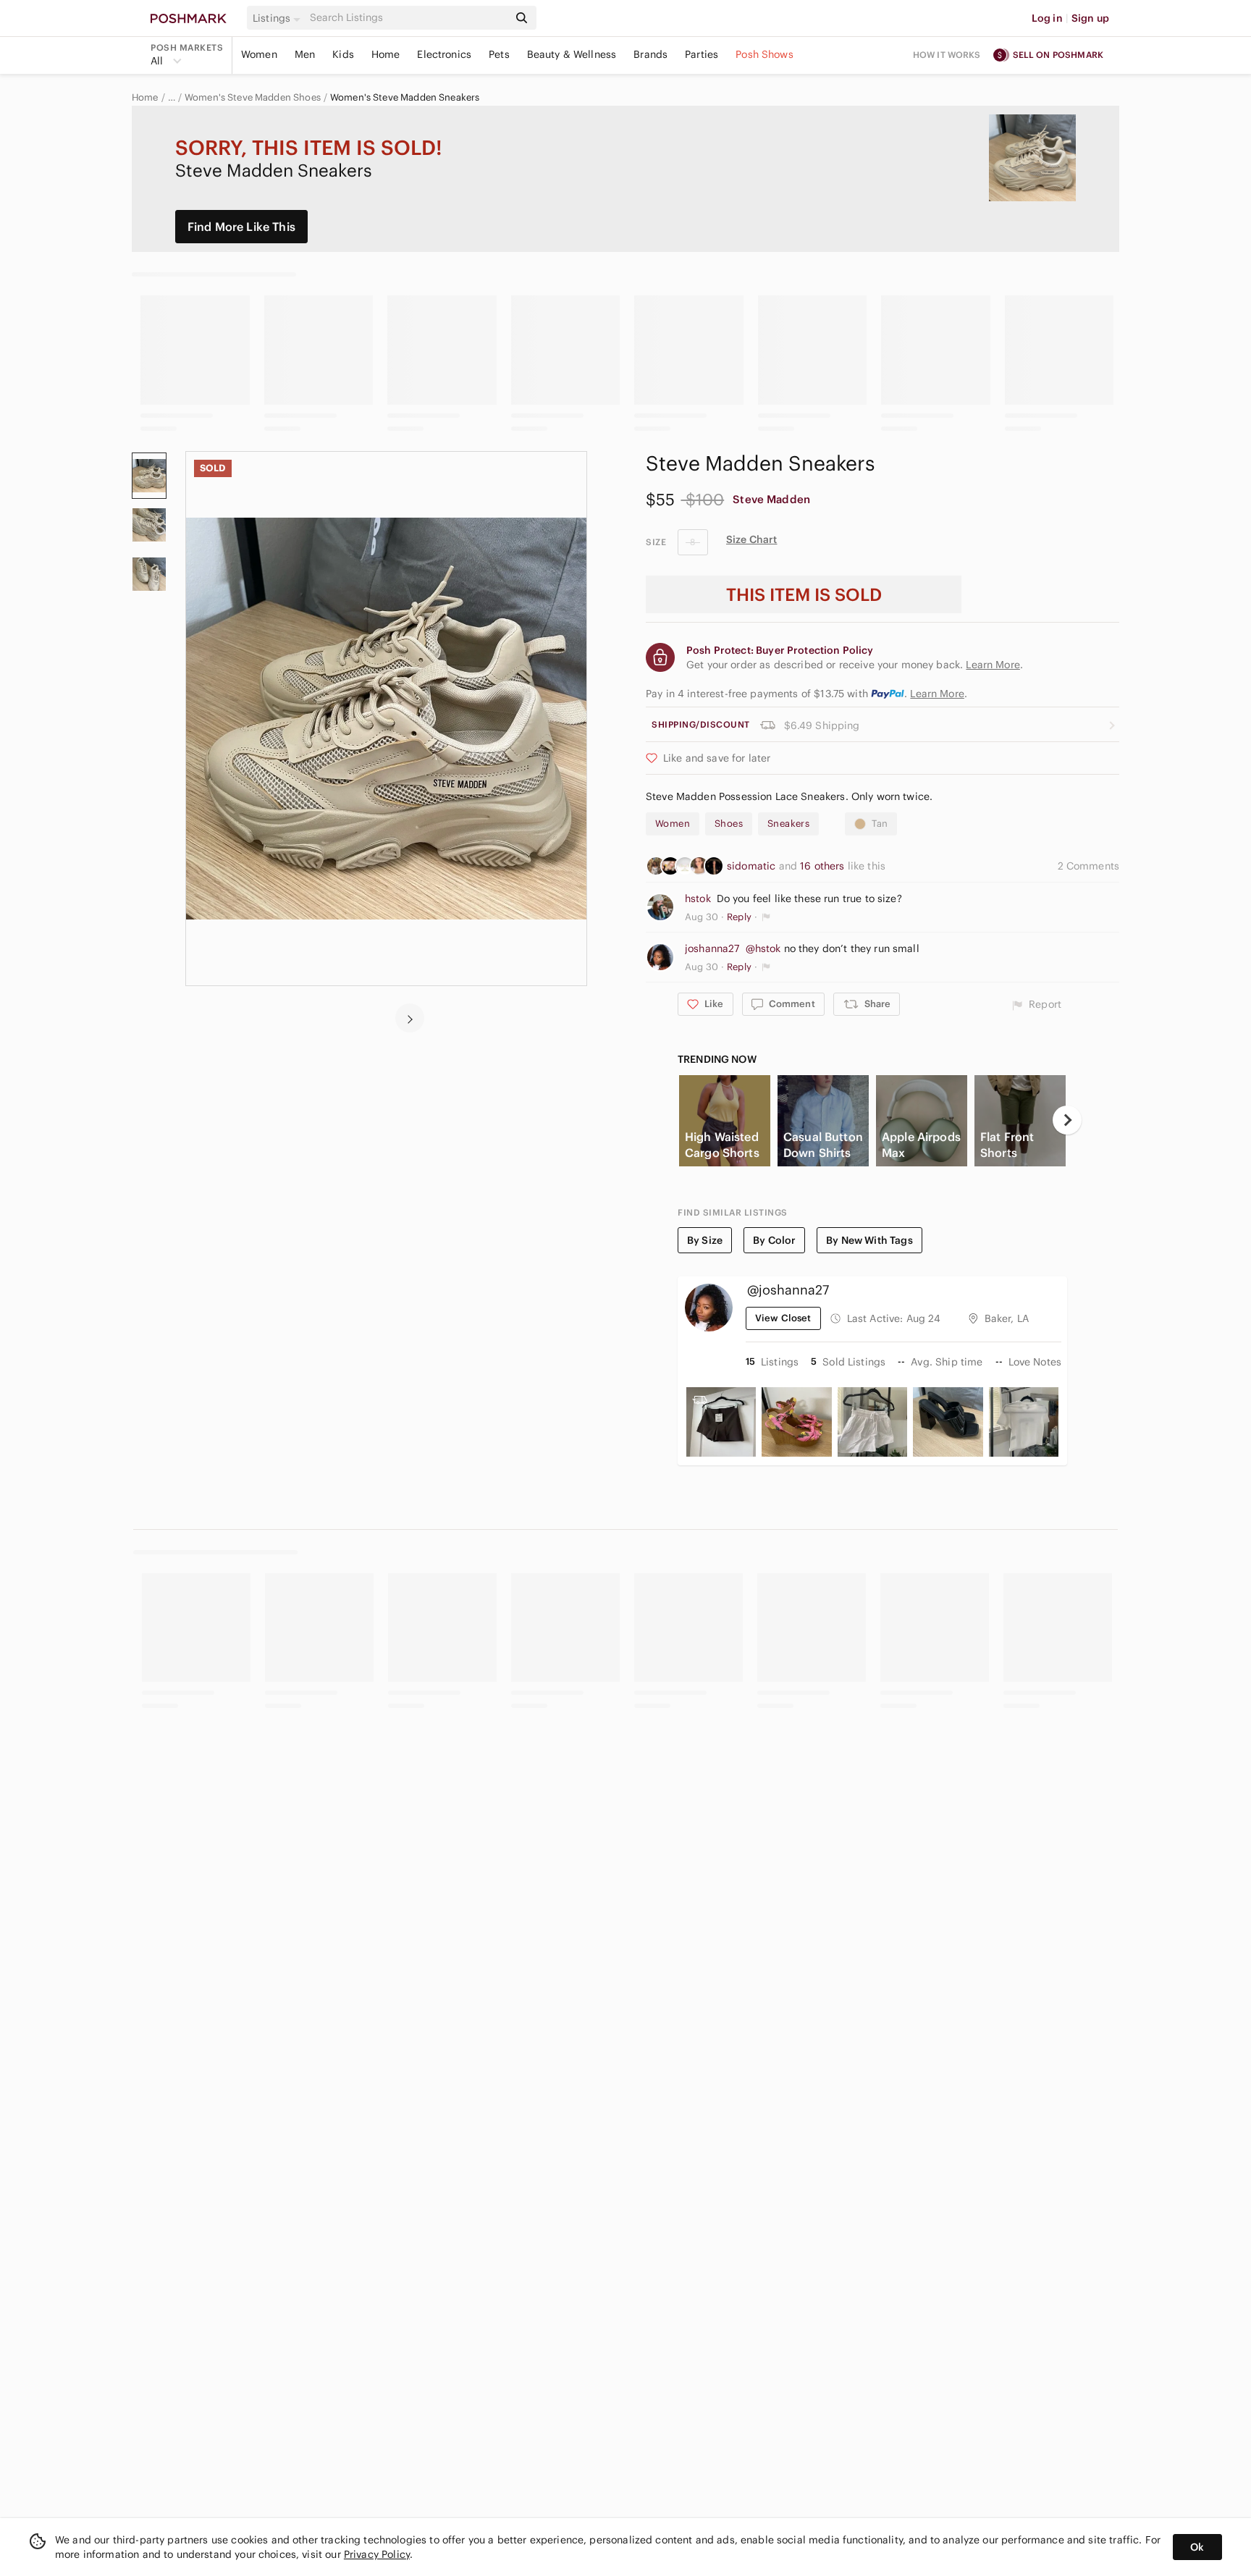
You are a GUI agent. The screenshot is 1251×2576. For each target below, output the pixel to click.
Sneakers (788, 824)
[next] (410, 1018)
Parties (702, 54)
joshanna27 (712, 948)
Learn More (937, 694)
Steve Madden (771, 499)
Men (305, 54)
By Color (774, 1240)
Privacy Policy (377, 2554)
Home (386, 54)
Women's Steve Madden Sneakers (405, 98)
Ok (1197, 2547)
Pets (499, 54)
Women (259, 54)
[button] (279, 18)
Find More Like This (241, 227)
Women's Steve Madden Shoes (253, 98)
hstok (698, 898)
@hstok (763, 948)
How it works (947, 55)
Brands (650, 54)
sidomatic (753, 866)
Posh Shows (764, 54)
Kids (343, 54)
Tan (880, 824)
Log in (1047, 18)
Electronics (444, 54)
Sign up (1090, 18)
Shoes (729, 824)
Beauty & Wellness (572, 54)
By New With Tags (869, 1240)
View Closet (783, 1318)
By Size (705, 1240)
